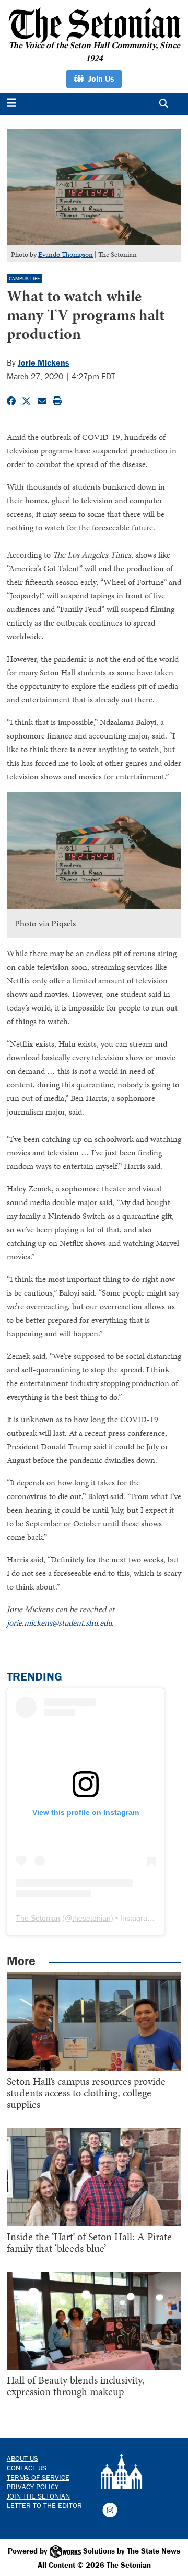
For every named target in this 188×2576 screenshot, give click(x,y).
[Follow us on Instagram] (110, 2509)
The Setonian (38, 1918)
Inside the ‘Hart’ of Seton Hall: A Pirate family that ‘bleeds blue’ (89, 2242)
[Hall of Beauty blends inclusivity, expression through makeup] (94, 2321)
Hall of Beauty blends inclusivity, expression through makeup (76, 2386)
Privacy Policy (33, 2487)
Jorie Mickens (44, 362)
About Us (22, 2458)
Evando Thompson (66, 254)
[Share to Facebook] (11, 401)
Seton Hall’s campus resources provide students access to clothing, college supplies (86, 2093)
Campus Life (24, 279)
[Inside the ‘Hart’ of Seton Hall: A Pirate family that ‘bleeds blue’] (94, 2177)
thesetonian (91, 1918)
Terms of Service (38, 2477)
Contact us (27, 2468)
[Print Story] (57, 401)
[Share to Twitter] (26, 401)
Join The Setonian (38, 2496)
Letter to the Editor (44, 2505)
